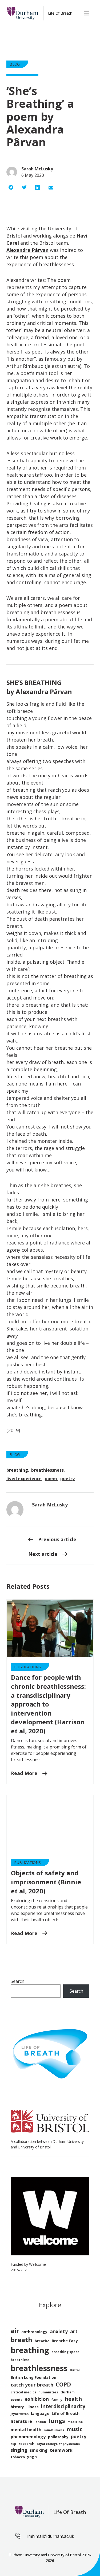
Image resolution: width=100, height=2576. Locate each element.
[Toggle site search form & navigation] (87, 13)
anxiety (59, 2331)
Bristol (75, 2370)
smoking (39, 2450)
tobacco (18, 2457)
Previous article (57, 1539)
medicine (75, 2422)
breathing (17, 1470)
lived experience (24, 1479)
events (17, 2400)
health (73, 2399)
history (17, 2407)
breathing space (65, 2352)
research (27, 2444)
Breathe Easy (65, 2341)
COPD (63, 2384)
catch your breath (32, 2385)
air (15, 2331)
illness (33, 2407)
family (57, 2400)
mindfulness (54, 2430)
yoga (32, 2457)
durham (68, 2392)
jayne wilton (20, 2414)
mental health (26, 2429)
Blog (15, 64)
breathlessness (47, 1470)
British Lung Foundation (33, 2377)
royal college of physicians (58, 2444)
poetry (67, 1479)
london (40, 2422)
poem (51, 1479)
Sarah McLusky (50, 1505)
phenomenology (28, 2437)
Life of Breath (66, 2413)
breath (21, 2340)
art (74, 2331)
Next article (43, 1554)
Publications (27, 1667)
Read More (25, 1773)
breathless (20, 2360)
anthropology (34, 2332)
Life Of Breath (60, 13)
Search (17, 1981)
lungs (57, 2421)
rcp (13, 2444)
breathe (42, 2341)
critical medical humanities (34, 2392)
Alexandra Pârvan (27, 250)
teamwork (61, 2450)
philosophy (58, 2437)
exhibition (37, 2399)
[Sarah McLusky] (15, 1510)
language (40, 2413)
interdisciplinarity (63, 2406)
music (74, 2429)
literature (21, 2421)
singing (19, 2450)
